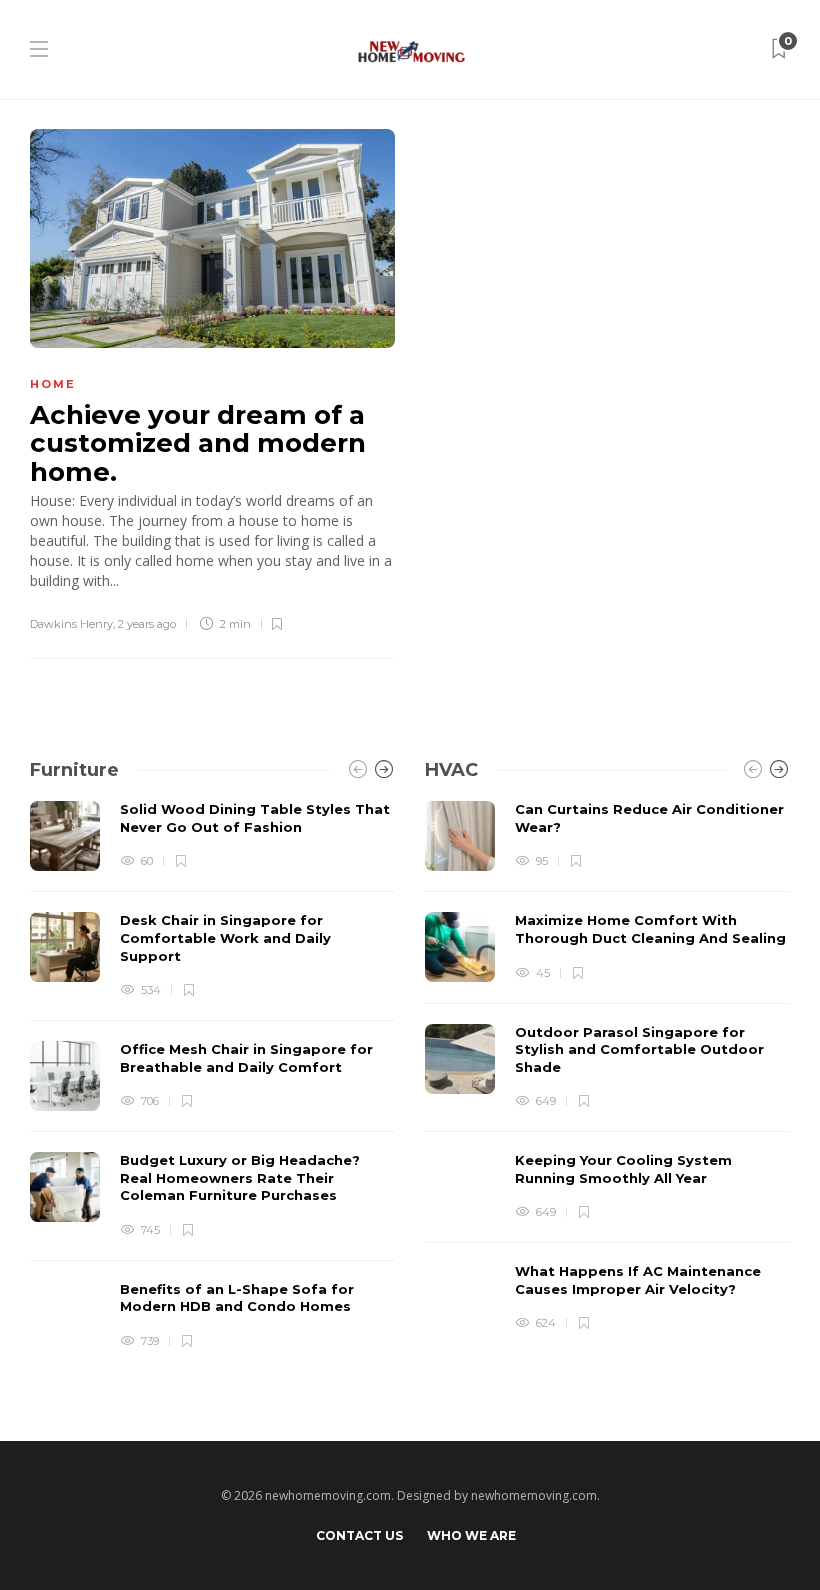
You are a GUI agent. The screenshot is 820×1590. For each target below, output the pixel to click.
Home (53, 384)
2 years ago (147, 624)
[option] (212, 1076)
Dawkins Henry (71, 624)
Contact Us (359, 1535)
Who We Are (471, 1535)
